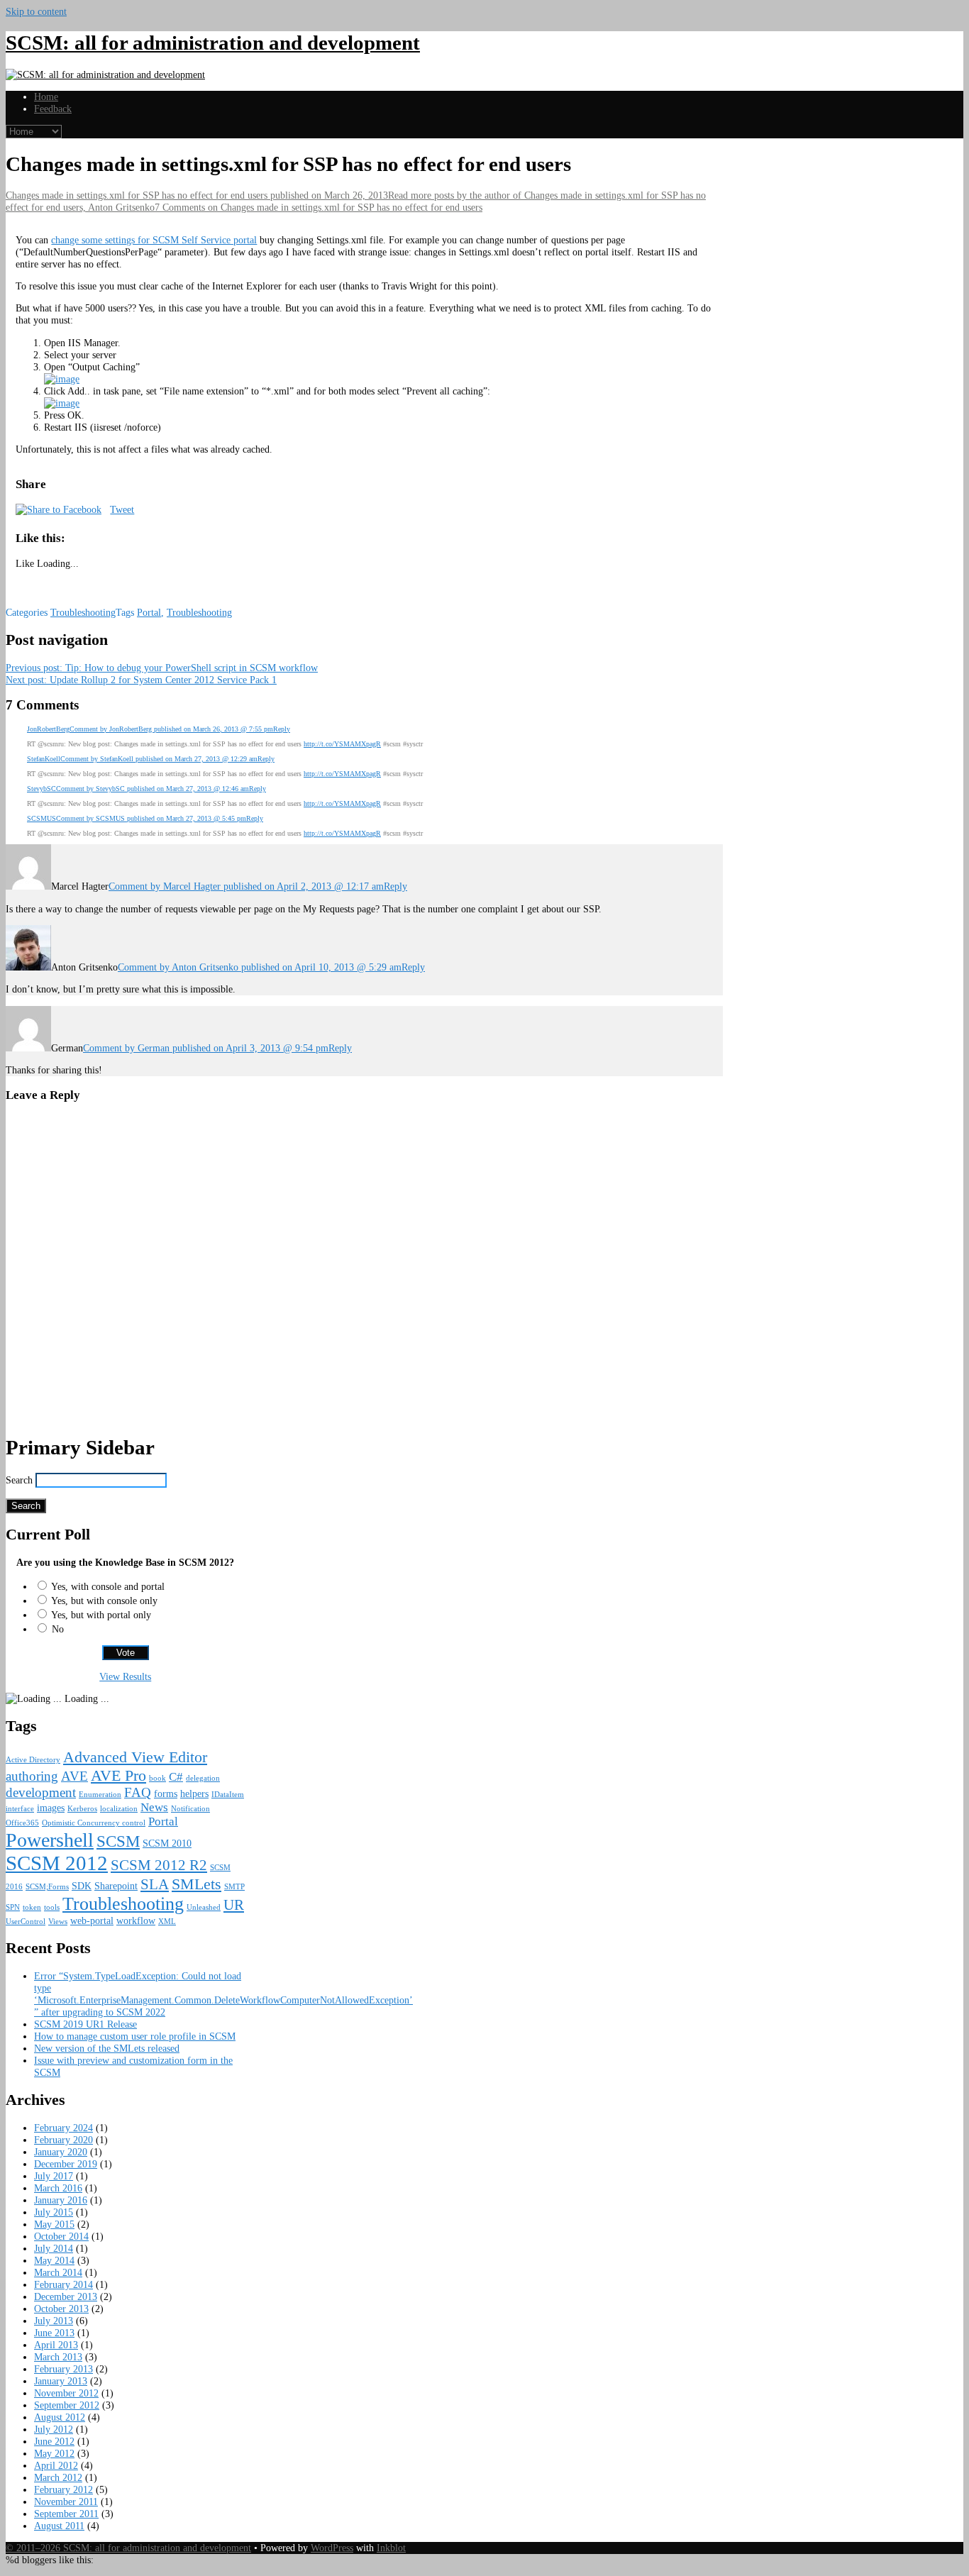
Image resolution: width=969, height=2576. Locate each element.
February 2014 (63, 2284)
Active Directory (33, 1760)
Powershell (50, 1840)
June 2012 (54, 2441)
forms (166, 1793)
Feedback (53, 109)
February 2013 (63, 2369)
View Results (125, 1676)
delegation (203, 1778)
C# (176, 1777)
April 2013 (56, 2345)
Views (58, 1922)
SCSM (118, 1841)
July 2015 (54, 2212)
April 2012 (56, 2465)
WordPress (332, 2548)
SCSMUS (41, 818)
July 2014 (54, 2248)
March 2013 (58, 2357)
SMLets (196, 1884)
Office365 (22, 1823)
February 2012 (63, 2489)
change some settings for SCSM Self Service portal (154, 240)
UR (234, 1905)
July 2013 (54, 2321)
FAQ (138, 1792)
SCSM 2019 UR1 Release (85, 2024)
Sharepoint (116, 1886)
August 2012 (60, 2417)
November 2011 (66, 2502)
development (41, 1792)
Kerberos (82, 1809)
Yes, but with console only (104, 1601)
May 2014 (54, 2260)
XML (167, 1922)
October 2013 (61, 2309)
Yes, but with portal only (101, 1615)
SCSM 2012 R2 (159, 1865)
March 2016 (58, 2188)
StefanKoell (44, 759)
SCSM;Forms (47, 1887)
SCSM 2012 (57, 1863)
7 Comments (319, 207)
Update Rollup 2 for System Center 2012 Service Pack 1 (141, 680)
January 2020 (61, 2152)
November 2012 (66, 2393)
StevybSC (41, 789)
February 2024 (63, 2128)
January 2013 (61, 2381)
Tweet (122, 509)
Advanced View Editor (135, 1757)
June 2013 (54, 2333)
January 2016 (61, 2200)
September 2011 (66, 2514)
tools (52, 1907)
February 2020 (63, 2140)
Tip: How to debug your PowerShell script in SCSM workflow (162, 668)
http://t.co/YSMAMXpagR (342, 744)
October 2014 (61, 2236)
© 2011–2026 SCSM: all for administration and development (128, 2548)
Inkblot (391, 2548)
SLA (155, 1884)
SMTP (234, 1887)
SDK (82, 1886)
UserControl (26, 1922)
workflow (136, 1920)
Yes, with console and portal (108, 1586)
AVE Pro (118, 1775)
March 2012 (58, 2477)
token (32, 1907)
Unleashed (204, 1907)
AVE (74, 1776)
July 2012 (54, 2429)
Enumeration (100, 1795)
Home (46, 96)
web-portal (92, 1920)
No (58, 1629)
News (154, 1807)
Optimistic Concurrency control (94, 1823)
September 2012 (67, 2405)
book (157, 1778)
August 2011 (59, 2526)
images (51, 1808)
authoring (32, 1776)
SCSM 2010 (167, 1843)
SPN (13, 1907)
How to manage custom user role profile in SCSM (135, 2036)
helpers (194, 1793)
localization (119, 1809)
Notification (190, 1809)
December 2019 (66, 2164)
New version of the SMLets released (107, 2048)
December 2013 (66, 2296)
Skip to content (36, 11)
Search (19, 1480)
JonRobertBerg (48, 729)
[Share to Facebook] (59, 509)
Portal (149, 612)
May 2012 (54, 2453)
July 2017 (54, 2176)
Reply (282, 729)
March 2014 (58, 2272)
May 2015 (54, 2224)
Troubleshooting (83, 612)
